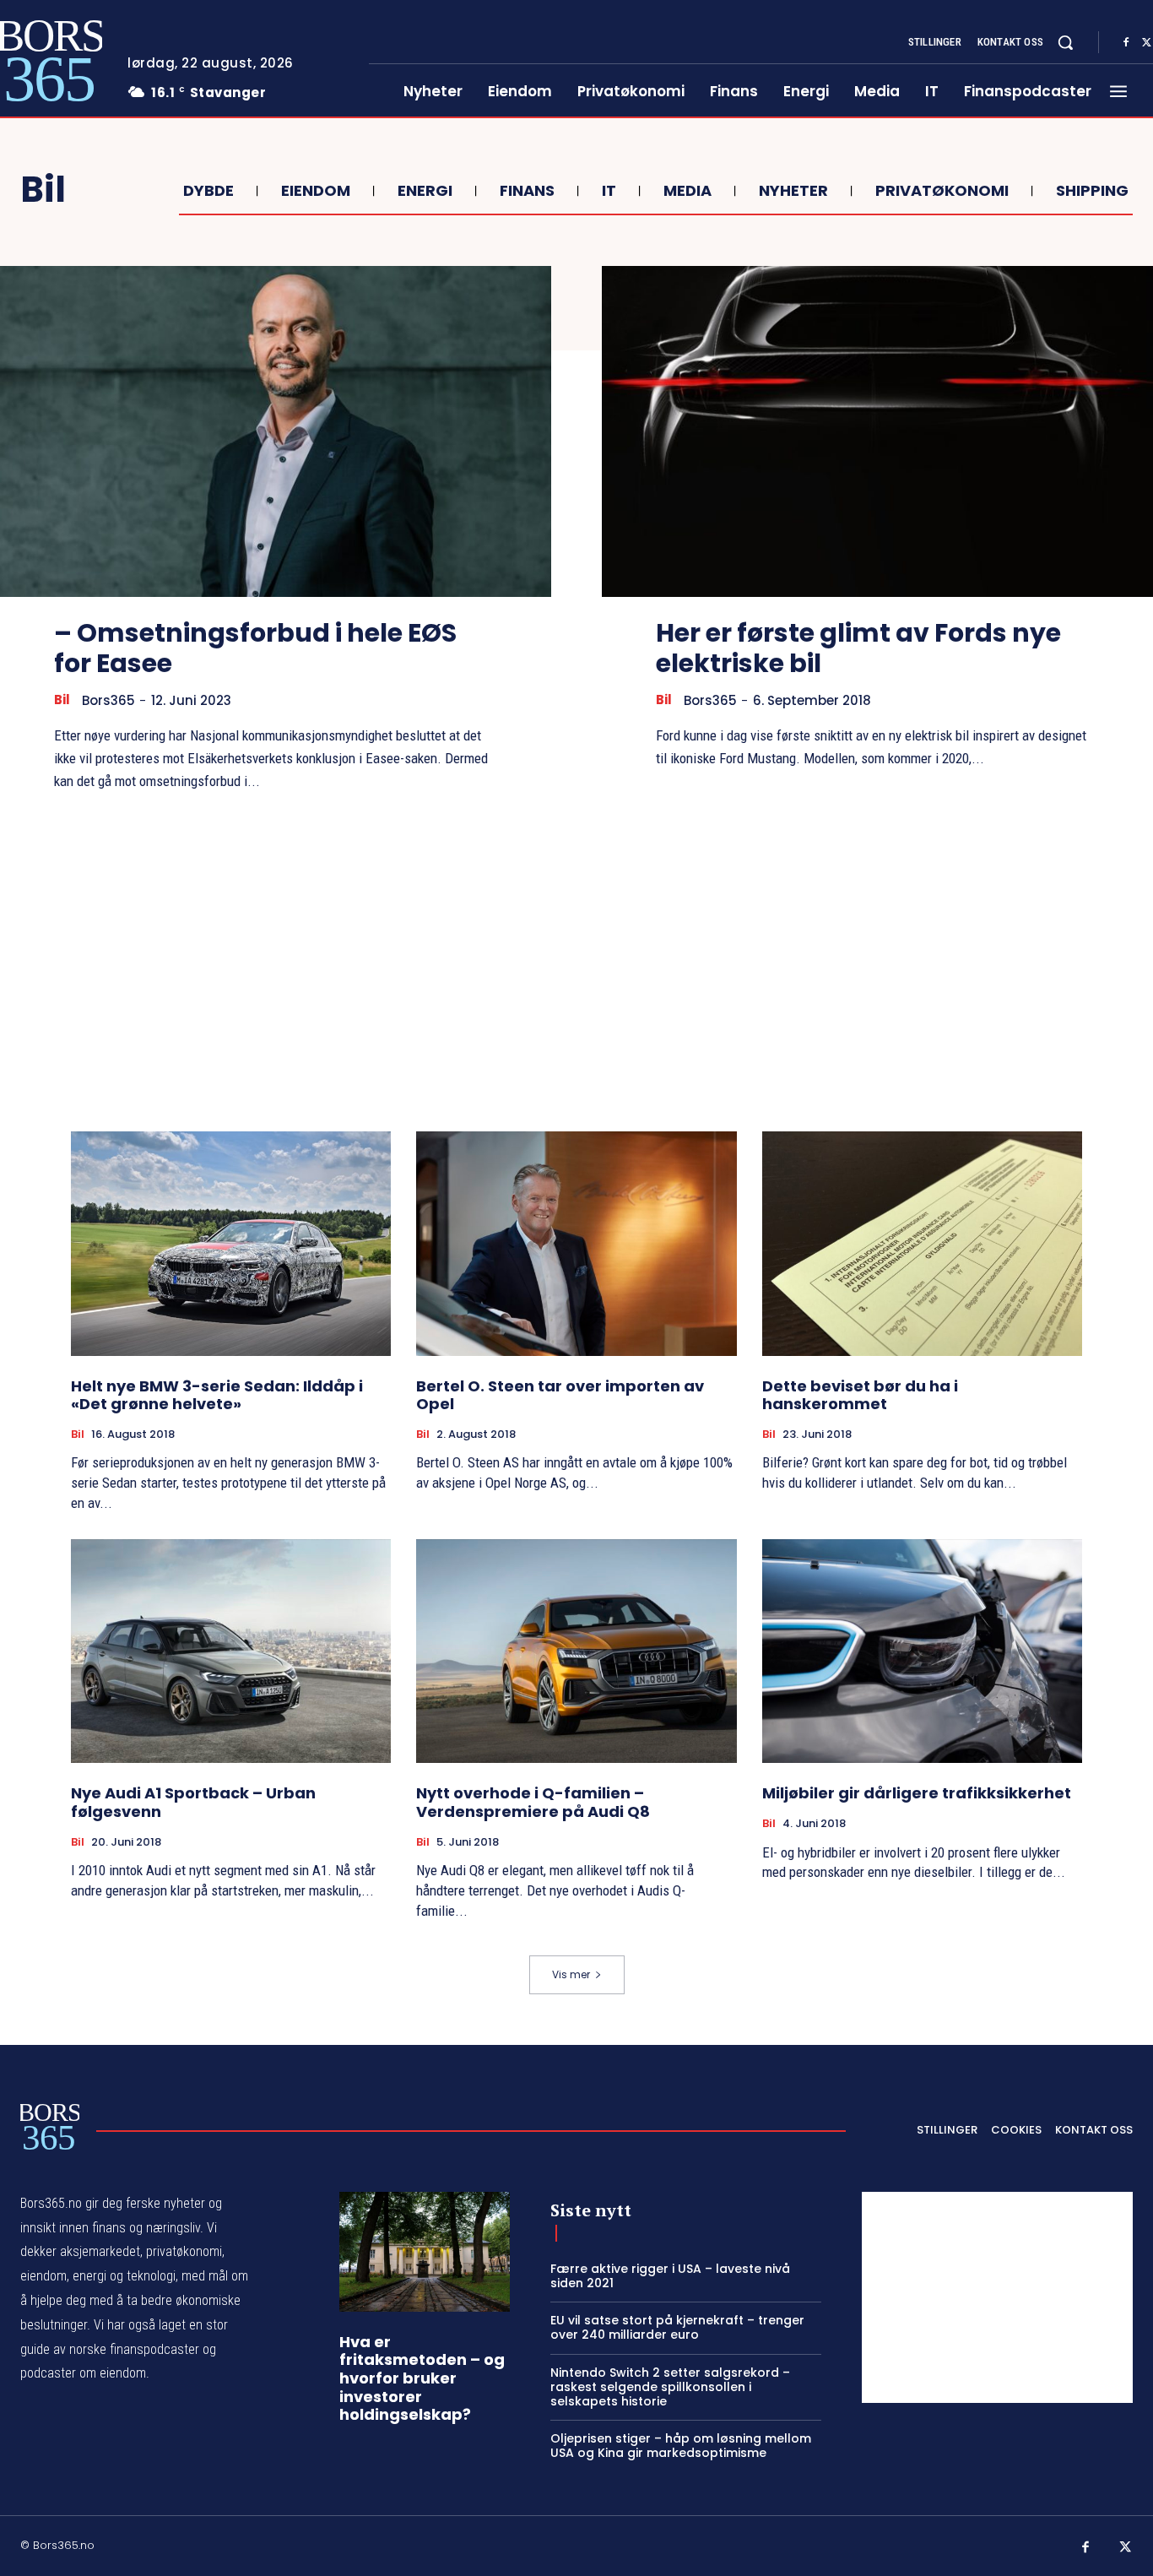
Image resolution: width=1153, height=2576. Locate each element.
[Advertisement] (576, 962)
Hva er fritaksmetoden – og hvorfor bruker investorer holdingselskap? (422, 2378)
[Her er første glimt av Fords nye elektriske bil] (877, 431)
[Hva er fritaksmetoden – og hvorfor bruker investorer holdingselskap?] (425, 2252)
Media (687, 191)
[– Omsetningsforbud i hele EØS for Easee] (276, 431)
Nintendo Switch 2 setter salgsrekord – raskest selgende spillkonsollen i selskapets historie (670, 2387)
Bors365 (108, 700)
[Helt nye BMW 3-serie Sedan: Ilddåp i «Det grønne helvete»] (231, 1244)
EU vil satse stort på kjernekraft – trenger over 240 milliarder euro (677, 2327)
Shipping (1092, 191)
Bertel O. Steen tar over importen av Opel (560, 1395)
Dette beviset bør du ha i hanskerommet (860, 1395)
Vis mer (571, 1974)
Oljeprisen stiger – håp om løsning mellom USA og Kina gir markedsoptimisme (681, 2446)
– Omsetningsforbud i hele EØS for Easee (255, 648)
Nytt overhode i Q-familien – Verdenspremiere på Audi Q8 (533, 1802)
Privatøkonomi (942, 191)
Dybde (208, 191)
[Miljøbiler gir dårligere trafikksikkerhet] (922, 1651)
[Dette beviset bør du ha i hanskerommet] (922, 1244)
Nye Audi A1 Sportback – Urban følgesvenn (193, 1802)
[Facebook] (1126, 43)
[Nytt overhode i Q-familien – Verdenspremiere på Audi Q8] (576, 1651)
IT (609, 191)
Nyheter (793, 191)
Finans (527, 191)
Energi (425, 191)
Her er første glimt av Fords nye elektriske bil (858, 648)
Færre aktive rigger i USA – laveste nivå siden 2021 (670, 2276)
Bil (62, 700)
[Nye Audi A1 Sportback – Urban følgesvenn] (231, 1651)
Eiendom (316, 191)
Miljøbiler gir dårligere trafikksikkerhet (917, 1793)
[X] (1126, 2548)
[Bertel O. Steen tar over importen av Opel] (576, 1244)
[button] (1065, 42)
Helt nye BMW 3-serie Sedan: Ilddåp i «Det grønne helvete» (217, 1395)
